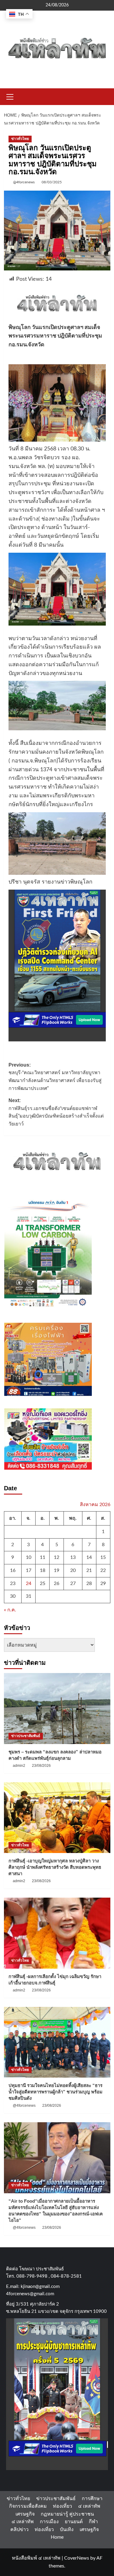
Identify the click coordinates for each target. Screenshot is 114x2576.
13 (73, 1557)
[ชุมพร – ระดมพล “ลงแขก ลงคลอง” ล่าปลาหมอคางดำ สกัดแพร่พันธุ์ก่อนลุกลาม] (57, 1708)
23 (13, 1583)
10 (29, 1557)
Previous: (55, 1077)
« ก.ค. (10, 1610)
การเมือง (49, 2522)
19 (57, 1570)
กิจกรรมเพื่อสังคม (28, 2506)
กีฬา (93, 2522)
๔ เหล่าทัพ (89, 2506)
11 (43, 1557)
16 (13, 1570)
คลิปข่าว (19, 2530)
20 (73, 1570)
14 (89, 1557)
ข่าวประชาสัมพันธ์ (26, 1736)
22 (103, 1570)
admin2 (19, 1766)
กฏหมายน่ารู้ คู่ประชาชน (67, 2514)
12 (57, 1557)
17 (29, 1570)
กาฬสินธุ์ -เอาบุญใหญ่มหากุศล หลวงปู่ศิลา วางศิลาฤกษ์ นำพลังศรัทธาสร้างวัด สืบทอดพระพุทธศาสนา (55, 1867)
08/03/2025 (52, 182)
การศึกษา (92, 2499)
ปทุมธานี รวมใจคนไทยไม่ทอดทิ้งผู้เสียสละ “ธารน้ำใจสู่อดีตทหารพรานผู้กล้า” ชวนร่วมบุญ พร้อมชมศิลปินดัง (55, 2092)
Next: (56, 1112)
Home (57, 2537)
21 (89, 1570)
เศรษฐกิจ (25, 2514)
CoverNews (77, 2558)
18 (43, 1570)
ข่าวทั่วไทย (20, 139)
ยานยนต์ (74, 2522)
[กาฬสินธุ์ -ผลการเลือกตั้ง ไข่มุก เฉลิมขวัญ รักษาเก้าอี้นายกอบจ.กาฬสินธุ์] (57, 1933)
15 (103, 1557)
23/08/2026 (41, 1766)
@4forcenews (24, 182)
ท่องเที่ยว (62, 2506)
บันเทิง (67, 2530)
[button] (10, 96)
